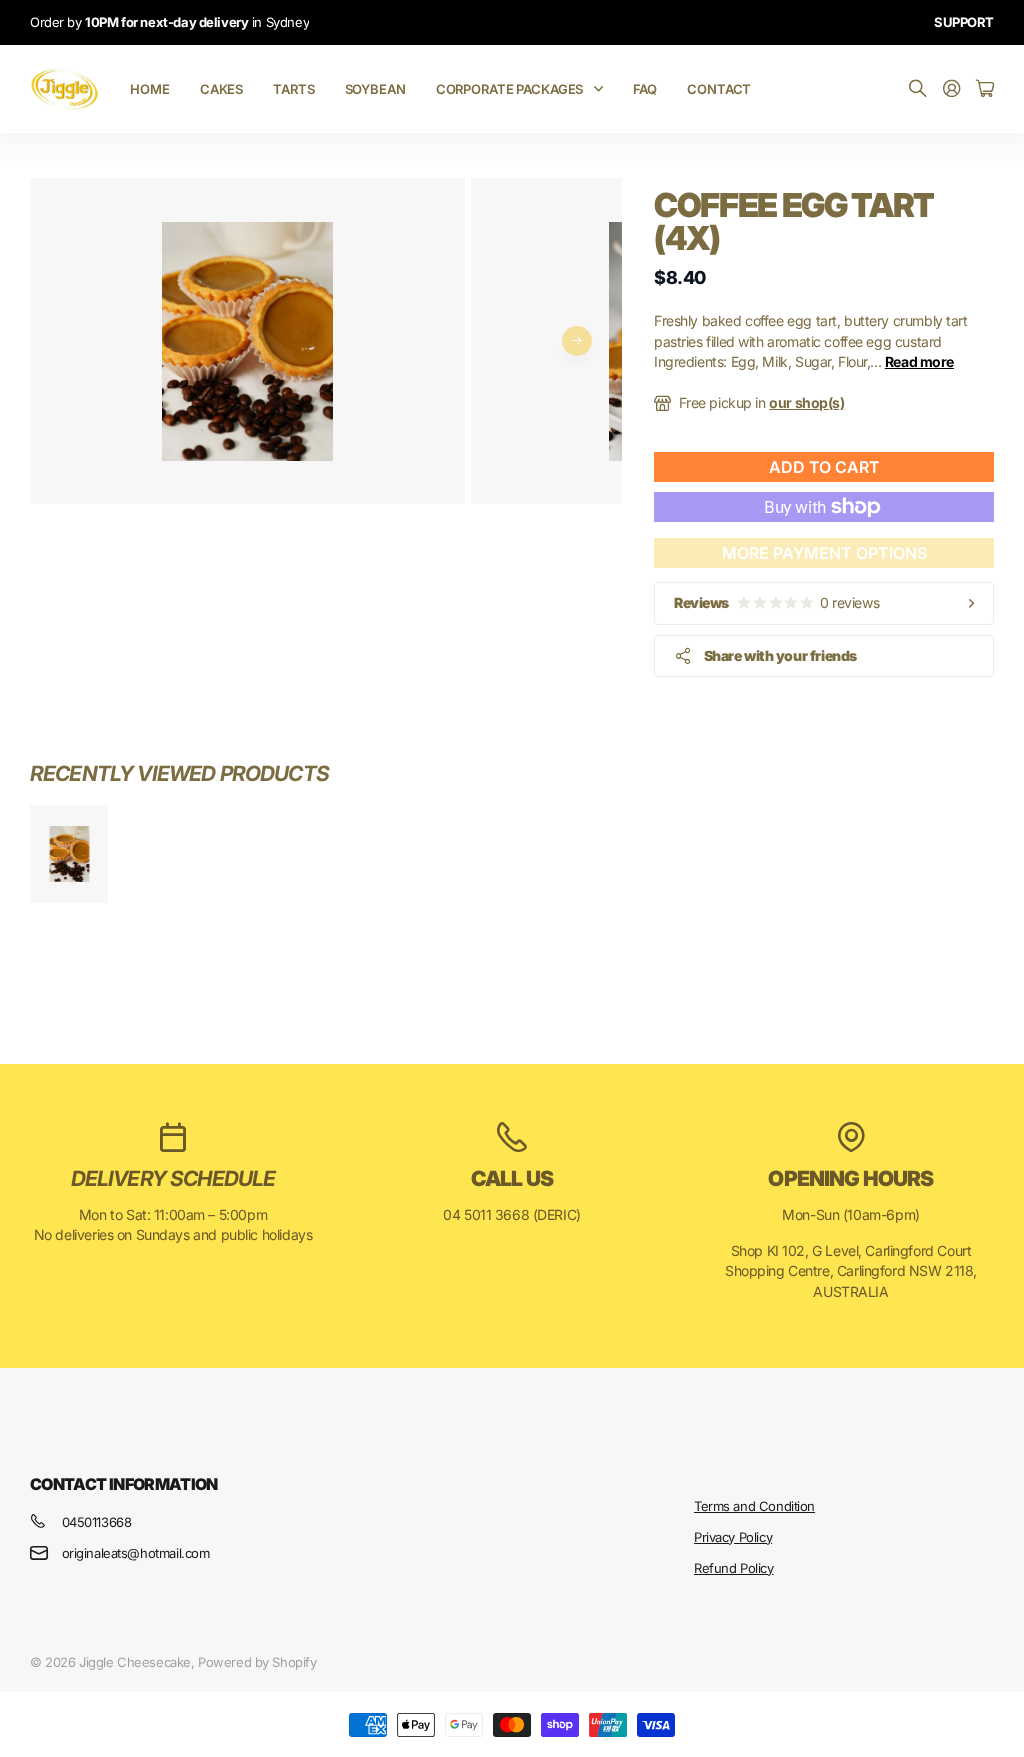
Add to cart (824, 467)
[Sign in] (952, 89)
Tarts (293, 89)
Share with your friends (780, 655)
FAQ (645, 89)
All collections (603, 89)
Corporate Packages (510, 89)
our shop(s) (806, 402)
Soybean (375, 89)
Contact (719, 89)
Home (149, 89)
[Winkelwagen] (985, 89)
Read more (919, 361)
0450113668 (97, 1522)
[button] (577, 341)
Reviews (776, 602)
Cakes (221, 89)
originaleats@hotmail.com (136, 1553)
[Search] (918, 89)
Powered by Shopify (257, 1662)
